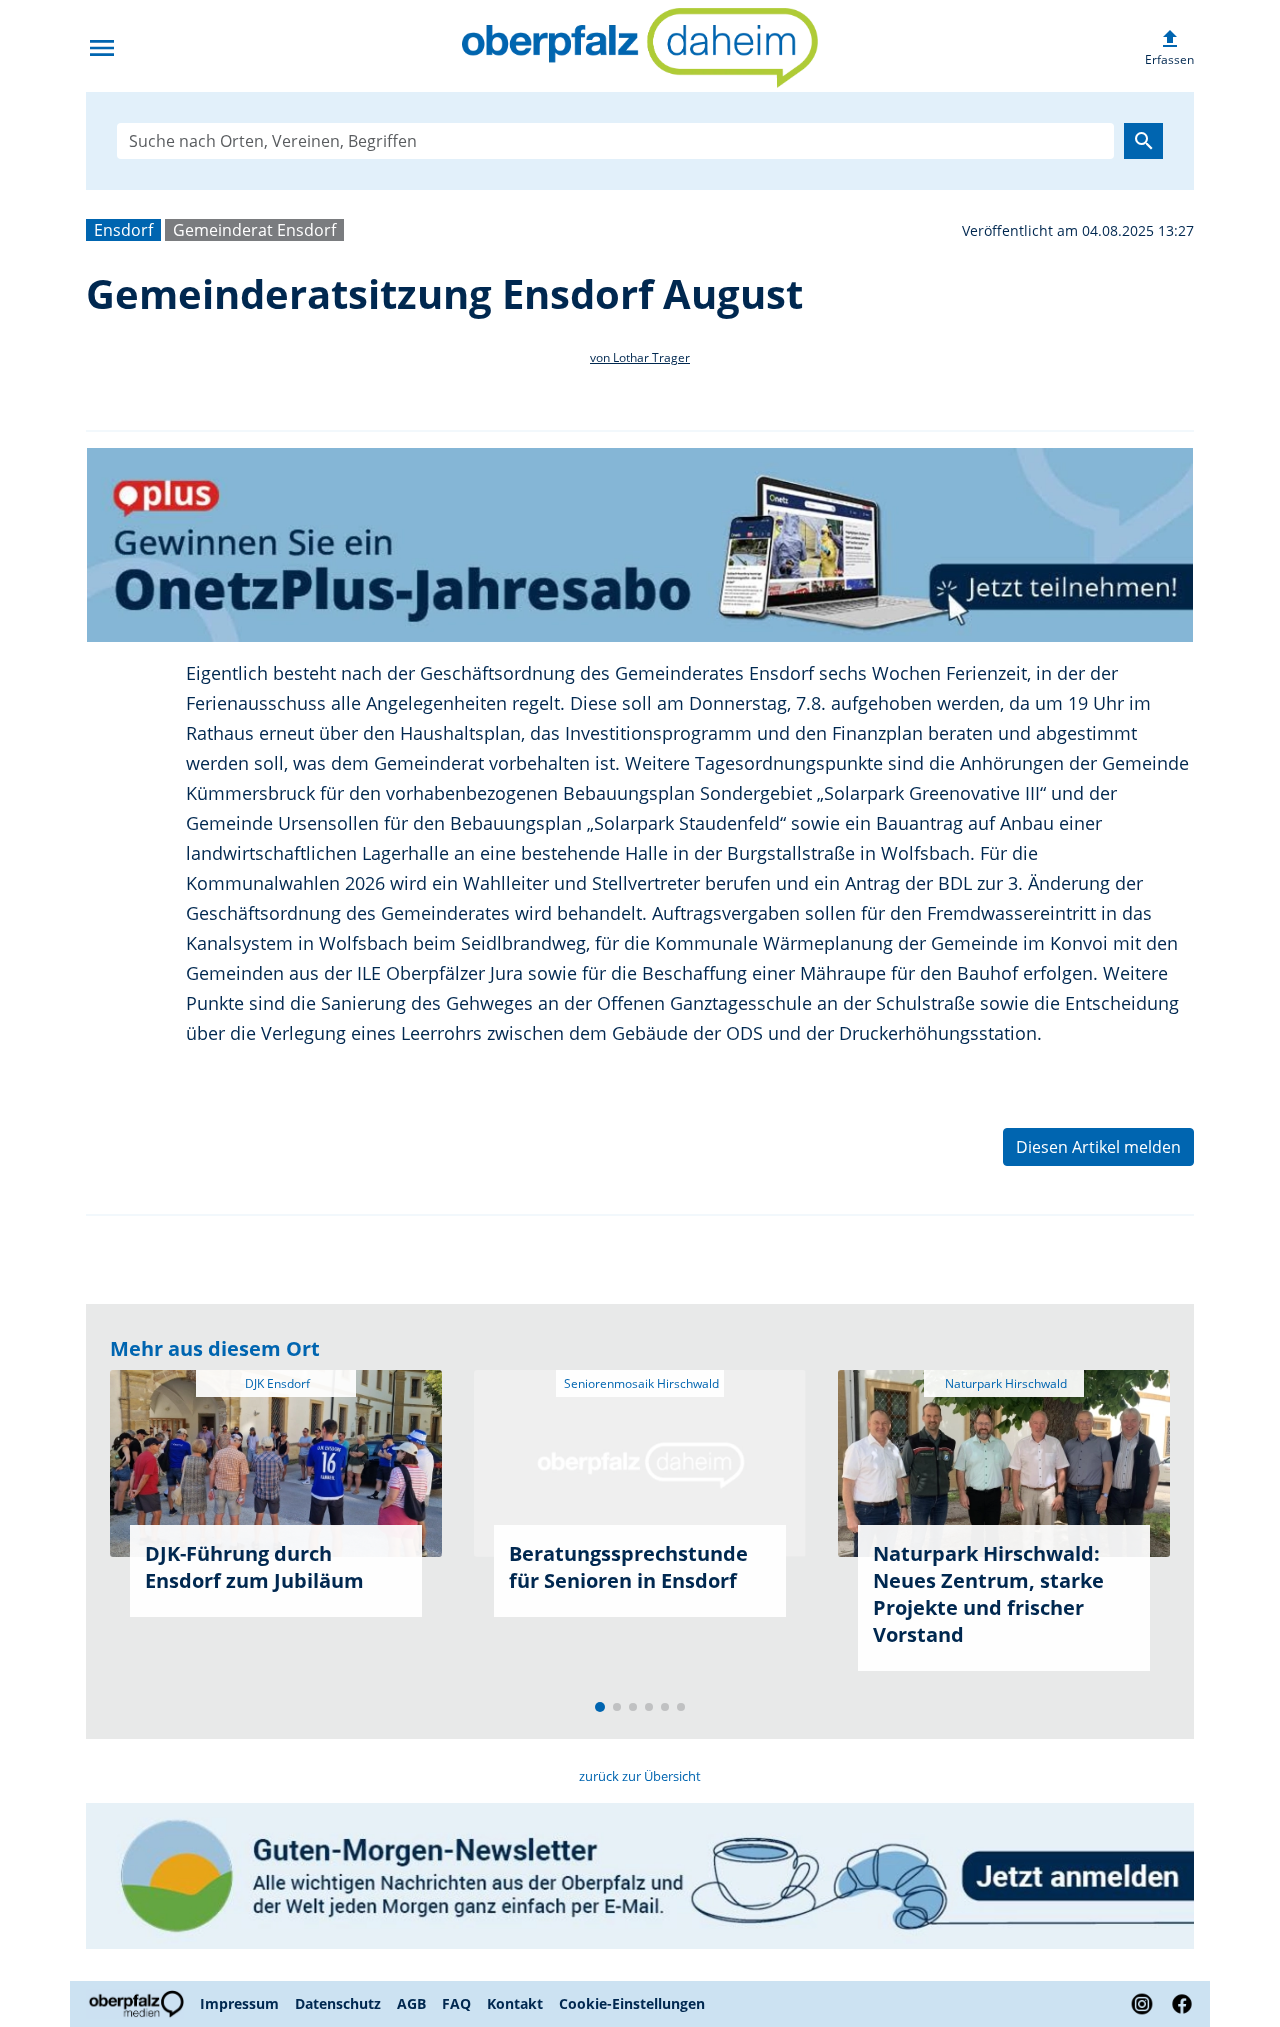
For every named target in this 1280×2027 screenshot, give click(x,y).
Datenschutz (338, 2003)
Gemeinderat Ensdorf (254, 230)
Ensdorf (123, 230)
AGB (411, 2003)
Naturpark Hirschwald (1004, 1383)
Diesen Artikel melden (1098, 1147)
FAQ (456, 2003)
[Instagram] (1142, 2004)
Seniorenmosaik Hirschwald (640, 1383)
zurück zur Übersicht (640, 1776)
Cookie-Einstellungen (632, 2003)
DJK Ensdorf (276, 1383)
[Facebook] (1178, 2004)
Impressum (239, 2003)
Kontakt (515, 2003)
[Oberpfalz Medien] (139, 2004)
